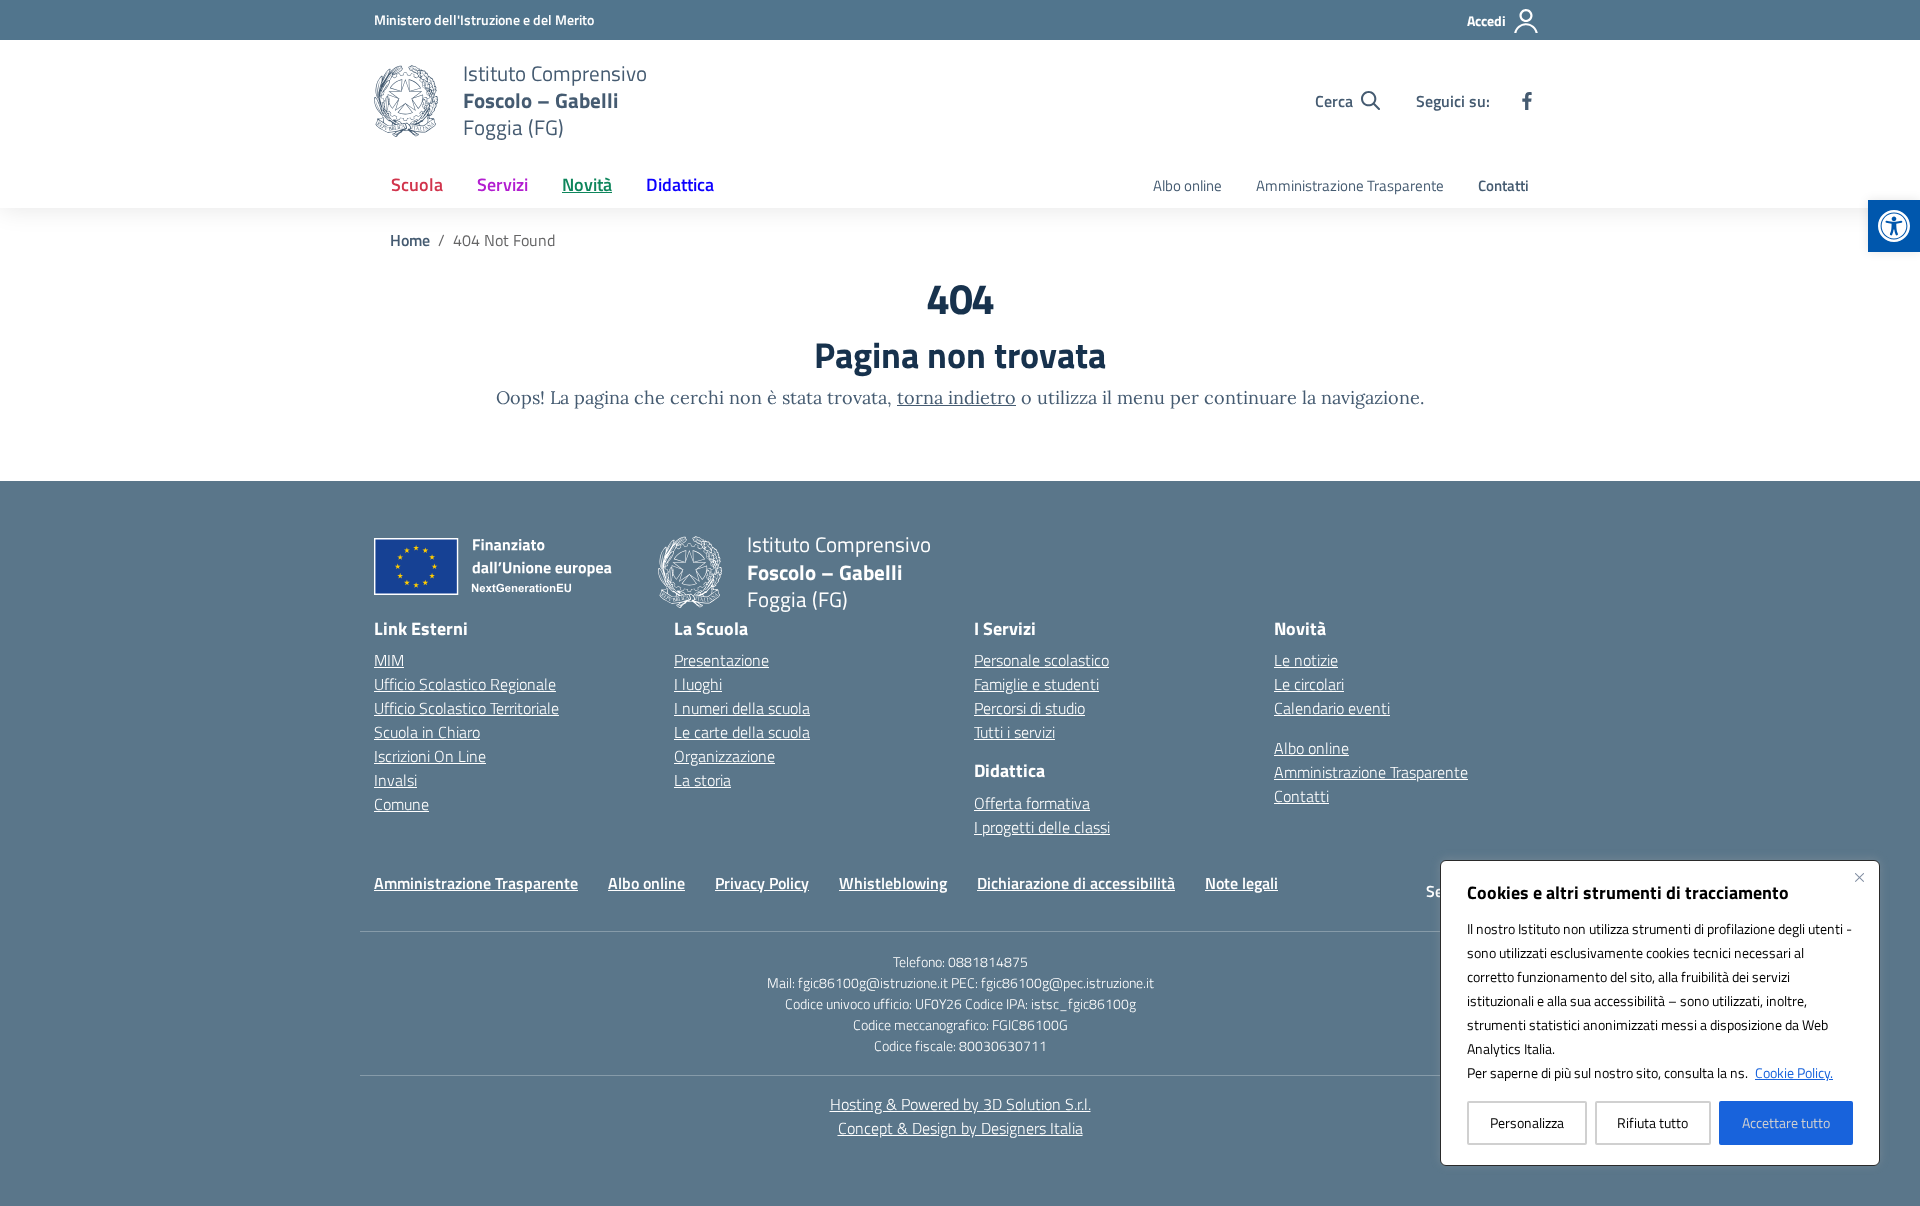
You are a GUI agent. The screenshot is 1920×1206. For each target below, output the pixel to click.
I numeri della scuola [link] (742, 708)
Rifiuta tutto (1652, 1122)
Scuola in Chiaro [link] (427, 732)
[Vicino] (1859, 877)
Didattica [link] (680, 184)
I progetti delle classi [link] (1042, 827)
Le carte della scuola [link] (742, 732)
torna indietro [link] (956, 397)
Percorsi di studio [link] (1029, 708)
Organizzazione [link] (724, 756)
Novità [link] (587, 184)
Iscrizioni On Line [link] (430, 756)
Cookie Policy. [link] (1794, 1072)
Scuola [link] (417, 184)
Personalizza (1527, 1122)
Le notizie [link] (1306, 660)
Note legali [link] (1241, 883)
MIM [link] (389, 660)
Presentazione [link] (721, 660)
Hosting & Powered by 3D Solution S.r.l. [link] (960, 1104)
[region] (1660, 1013)
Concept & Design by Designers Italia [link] (960, 1128)
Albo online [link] (1187, 185)
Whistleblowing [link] (893, 883)
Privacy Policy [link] (762, 883)
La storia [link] (702, 780)
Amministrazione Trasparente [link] (1350, 185)
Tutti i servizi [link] (1014, 732)
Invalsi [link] (395, 780)
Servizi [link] (502, 184)
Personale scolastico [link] (1041, 660)
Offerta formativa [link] (1032, 803)
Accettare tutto (1786, 1122)
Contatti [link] (1503, 185)
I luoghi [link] (698, 684)
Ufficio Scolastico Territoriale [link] (466, 708)
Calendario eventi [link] (1332, 708)
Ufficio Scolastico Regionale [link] (465, 684)
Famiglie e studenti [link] (1036, 684)
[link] (1894, 226)
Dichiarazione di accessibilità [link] (1076, 883)
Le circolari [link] (1309, 684)
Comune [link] (401, 804)
